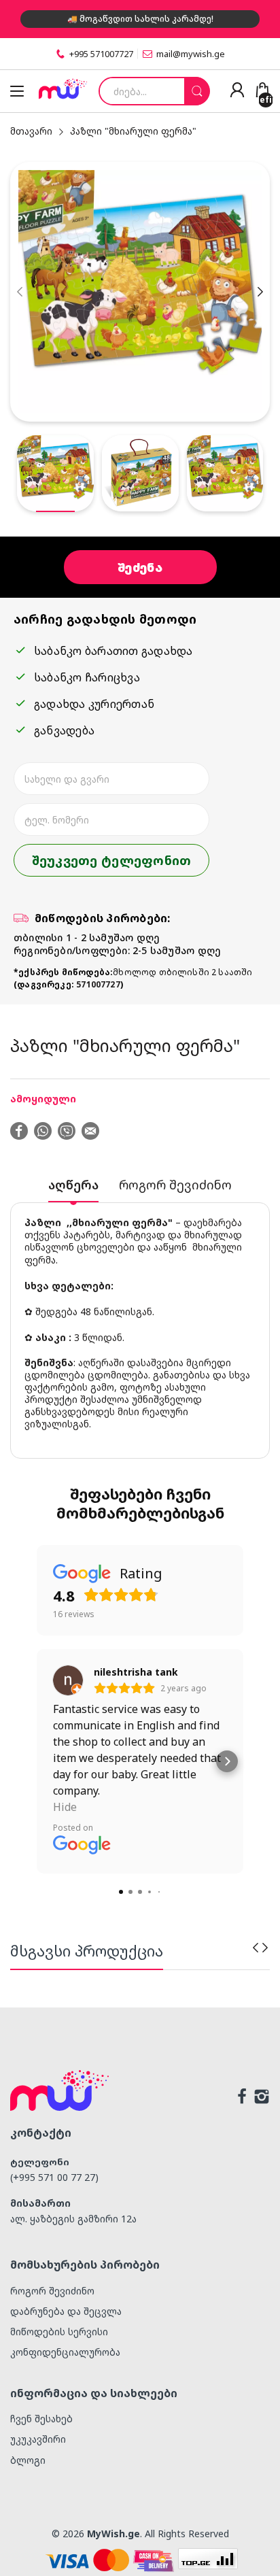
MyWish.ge (113, 2533)
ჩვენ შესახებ (41, 2419)
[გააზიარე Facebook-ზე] (19, 1132)
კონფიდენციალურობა (65, 2352)
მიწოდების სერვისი (59, 2332)
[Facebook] (242, 2098)
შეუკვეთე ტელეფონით (112, 860)
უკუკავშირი (38, 2439)
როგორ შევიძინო (52, 2291)
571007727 (98, 984)
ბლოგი (28, 2460)
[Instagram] (262, 2098)
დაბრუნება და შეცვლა (66, 2311)
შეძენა (140, 567)
